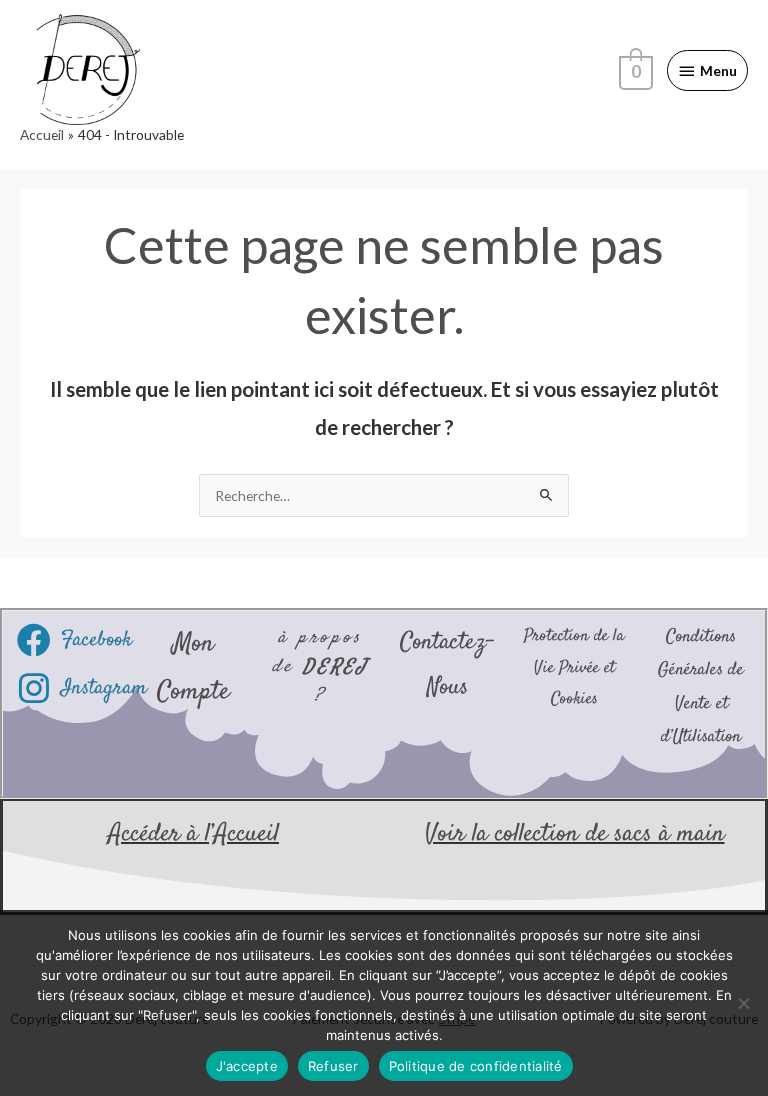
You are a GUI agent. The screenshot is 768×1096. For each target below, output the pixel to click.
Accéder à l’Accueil (193, 834)
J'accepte (247, 1066)
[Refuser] (743, 1003)
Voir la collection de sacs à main (575, 834)
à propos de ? (321, 667)
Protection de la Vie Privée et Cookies (574, 667)
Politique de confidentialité (476, 1066)
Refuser (333, 1066)
